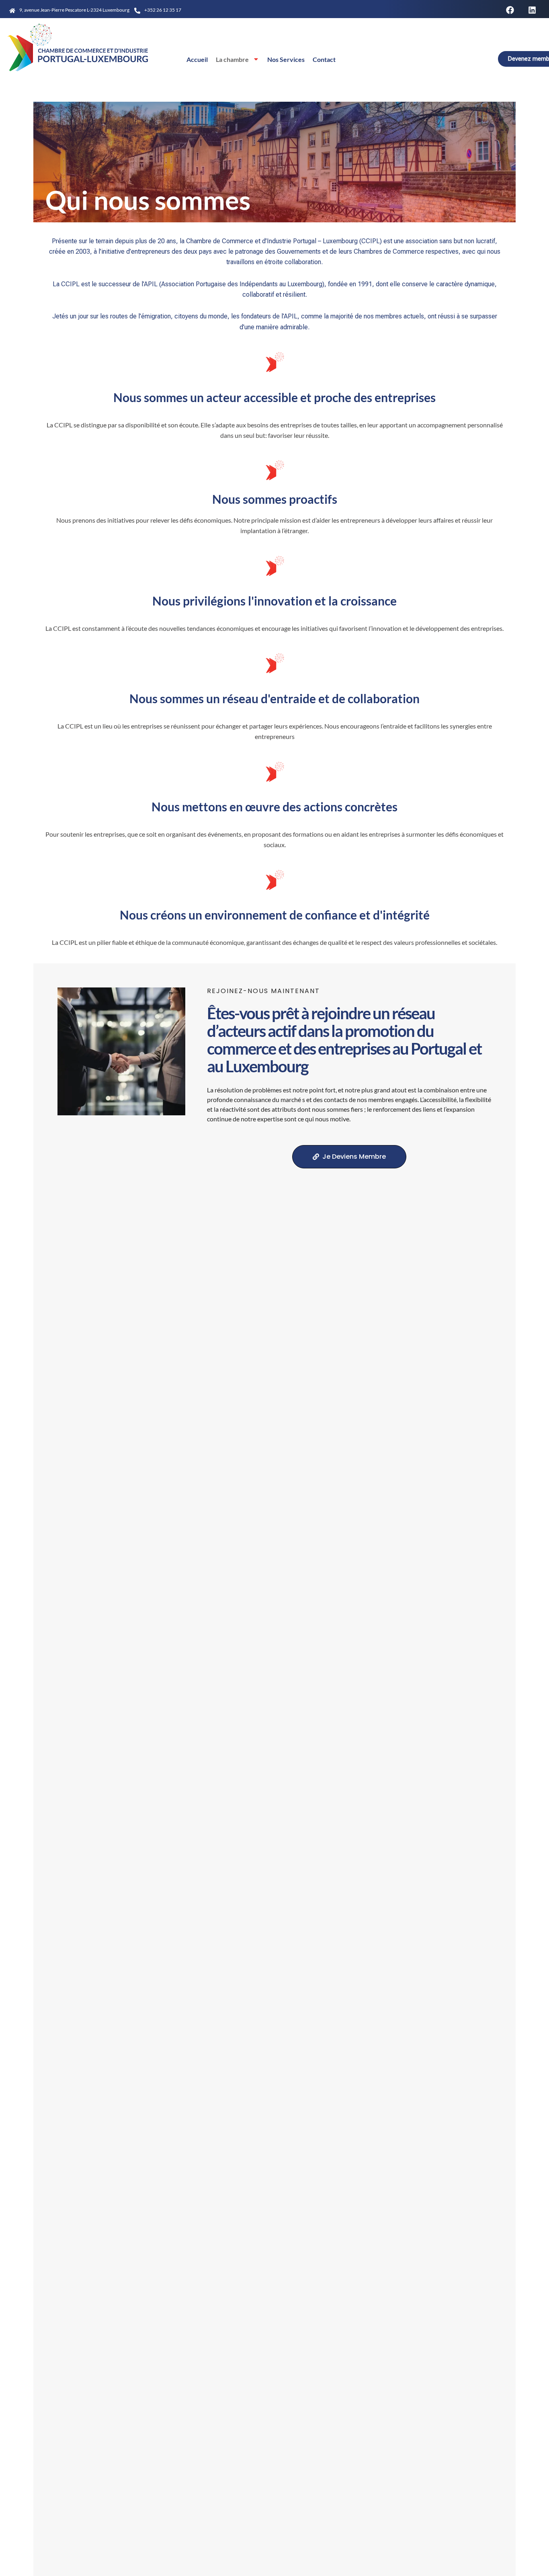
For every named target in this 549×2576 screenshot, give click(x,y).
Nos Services (286, 59)
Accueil (197, 59)
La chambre (232, 59)
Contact (324, 59)
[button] (510, 10)
